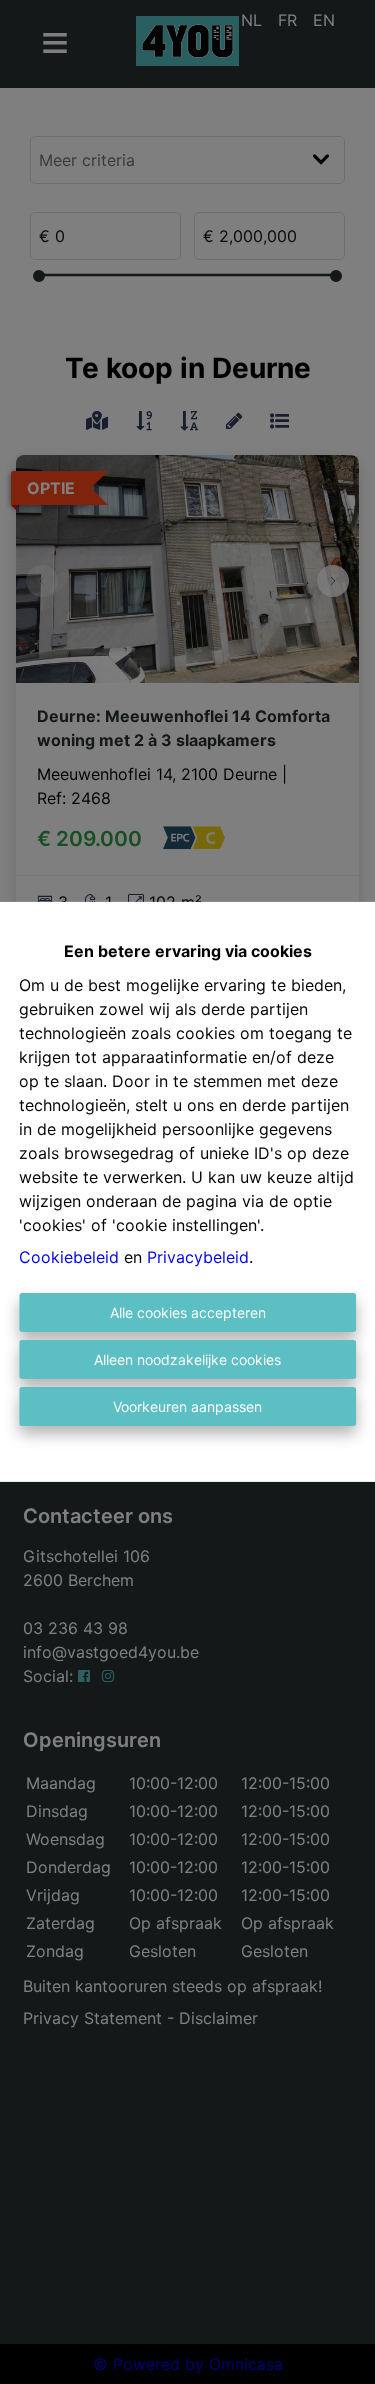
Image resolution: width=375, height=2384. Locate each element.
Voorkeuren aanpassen (187, 1406)
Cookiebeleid (69, 1257)
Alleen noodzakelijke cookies (187, 1359)
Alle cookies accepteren (188, 1312)
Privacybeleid (198, 1257)
